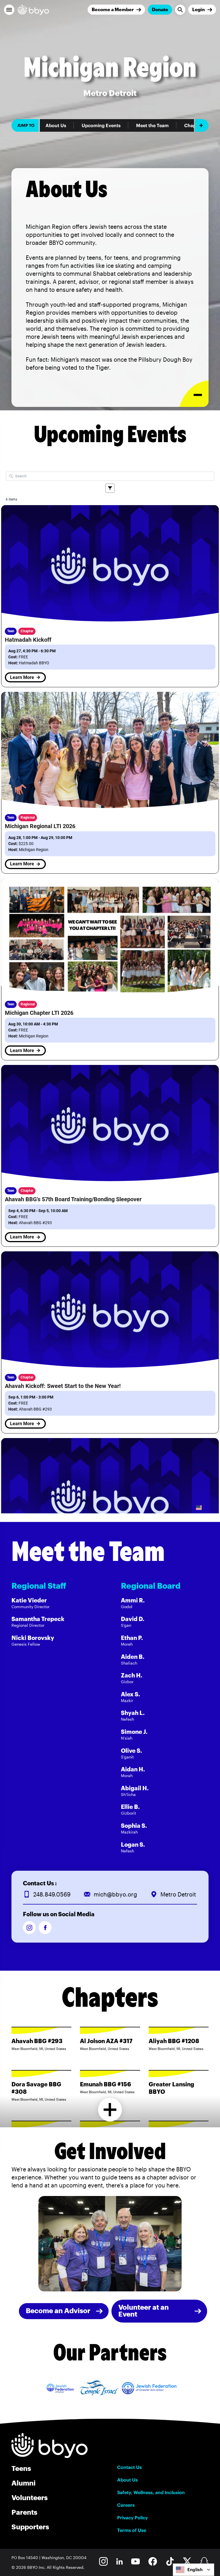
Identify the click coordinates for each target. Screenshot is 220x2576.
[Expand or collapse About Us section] (194, 394)
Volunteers (30, 2497)
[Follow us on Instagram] (29, 1928)
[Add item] (202, 125)
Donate (160, 9)
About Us (56, 125)
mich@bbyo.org (115, 1894)
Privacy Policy (132, 2518)
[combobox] (194, 2570)
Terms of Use (132, 2530)
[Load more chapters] (110, 2110)
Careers (126, 2505)
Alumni (23, 2483)
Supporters (30, 2527)
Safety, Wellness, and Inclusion (151, 2492)
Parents (24, 2512)
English (195, 2570)
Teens (21, 2468)
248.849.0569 (52, 1894)
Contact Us (129, 2467)
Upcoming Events (101, 125)
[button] (9, 10)
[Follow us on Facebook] (45, 1928)
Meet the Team (152, 125)
